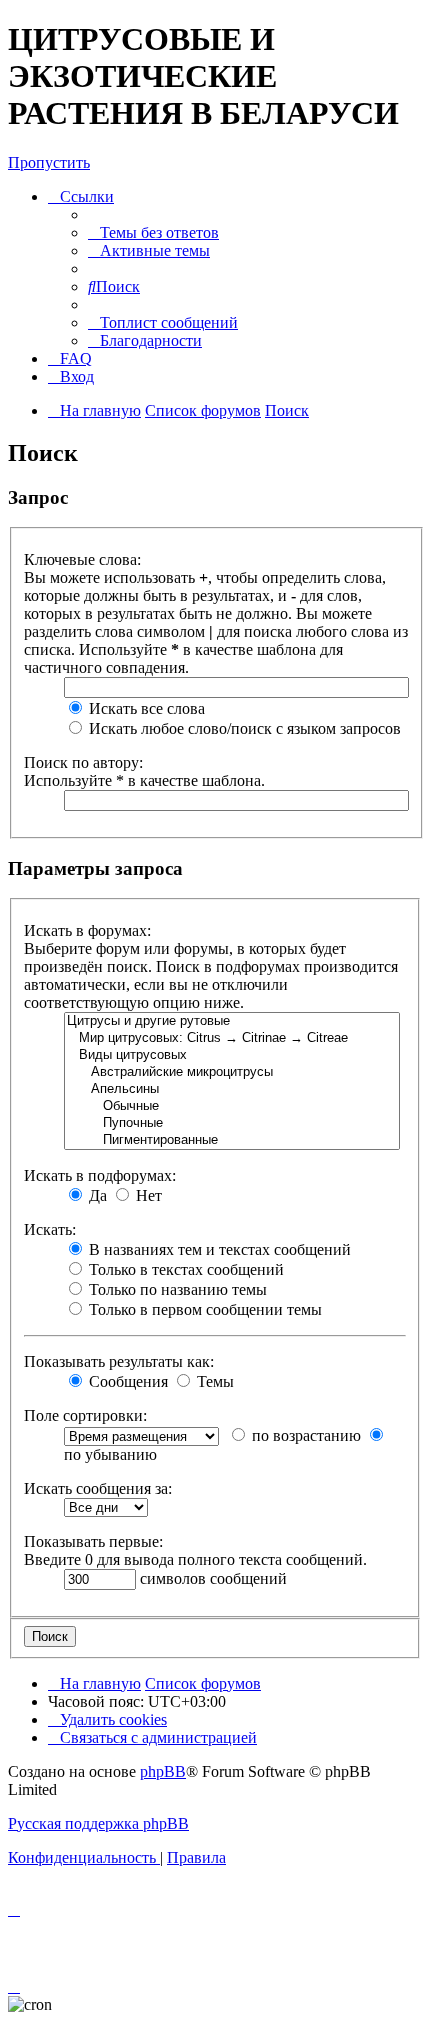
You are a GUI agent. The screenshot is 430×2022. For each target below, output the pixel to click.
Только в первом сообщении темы (203, 1309)
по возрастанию (304, 1435)
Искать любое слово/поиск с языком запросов (243, 728)
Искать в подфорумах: (100, 1175)
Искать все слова (145, 708)
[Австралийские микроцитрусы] (232, 1072)
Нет (147, 1195)
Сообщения (126, 1381)
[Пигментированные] (232, 1140)
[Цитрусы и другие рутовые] (232, 1021)
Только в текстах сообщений (184, 1269)
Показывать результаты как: (119, 1361)
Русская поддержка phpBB (98, 1823)
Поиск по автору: (83, 762)
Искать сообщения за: (98, 1488)
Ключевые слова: (82, 559)
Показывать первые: (93, 1541)
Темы (213, 1381)
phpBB (163, 1771)
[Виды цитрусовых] (232, 1055)
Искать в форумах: (87, 930)
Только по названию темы (176, 1289)
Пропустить (49, 162)
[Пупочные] (232, 1123)
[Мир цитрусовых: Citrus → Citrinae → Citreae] (232, 1038)
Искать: (50, 1229)
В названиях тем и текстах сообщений (218, 1249)
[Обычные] (232, 1106)
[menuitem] (153, 232)
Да (96, 1195)
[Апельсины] (232, 1089)
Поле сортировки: (85, 1415)
